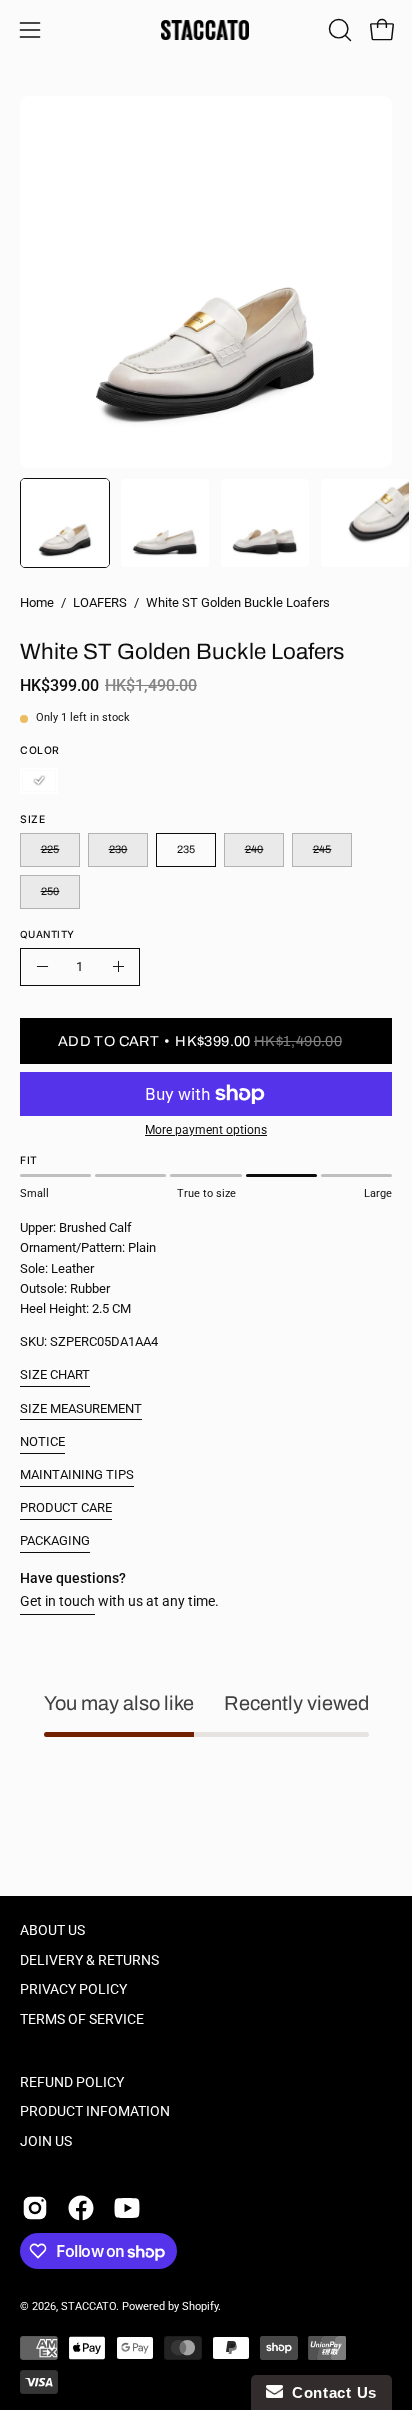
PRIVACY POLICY (73, 1989)
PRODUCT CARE (66, 1507)
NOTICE (42, 1441)
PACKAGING (55, 1540)
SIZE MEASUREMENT (81, 1408)
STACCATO (88, 2306)
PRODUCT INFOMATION (95, 2111)
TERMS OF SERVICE (82, 2019)
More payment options (206, 1130)
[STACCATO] (206, 30)
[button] (338, 30)
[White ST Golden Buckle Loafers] (65, 523)
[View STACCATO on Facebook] (81, 2208)
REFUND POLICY (72, 2082)
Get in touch (57, 1601)
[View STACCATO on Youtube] (127, 2208)
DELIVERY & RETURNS (89, 1960)
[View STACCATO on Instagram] (35, 2208)
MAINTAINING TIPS (77, 1474)
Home (37, 602)
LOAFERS (100, 602)
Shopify (200, 2306)
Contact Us (330, 2392)
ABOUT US (52, 1930)
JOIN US (46, 2141)
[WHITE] (39, 781)
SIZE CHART (55, 1374)
